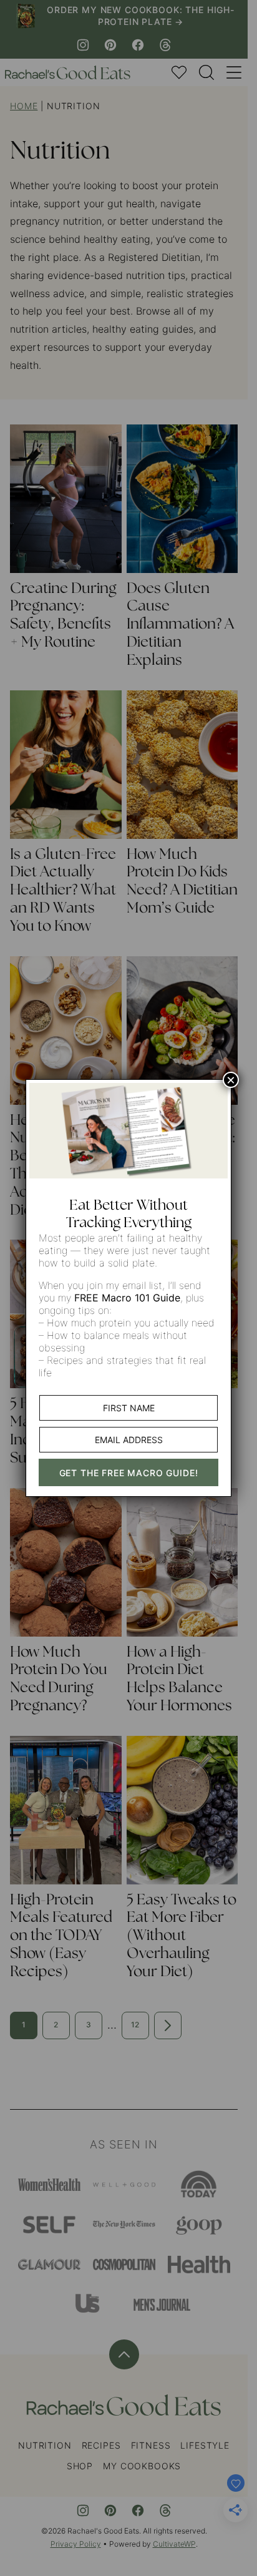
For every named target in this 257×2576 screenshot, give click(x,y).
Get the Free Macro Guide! (129, 1473)
